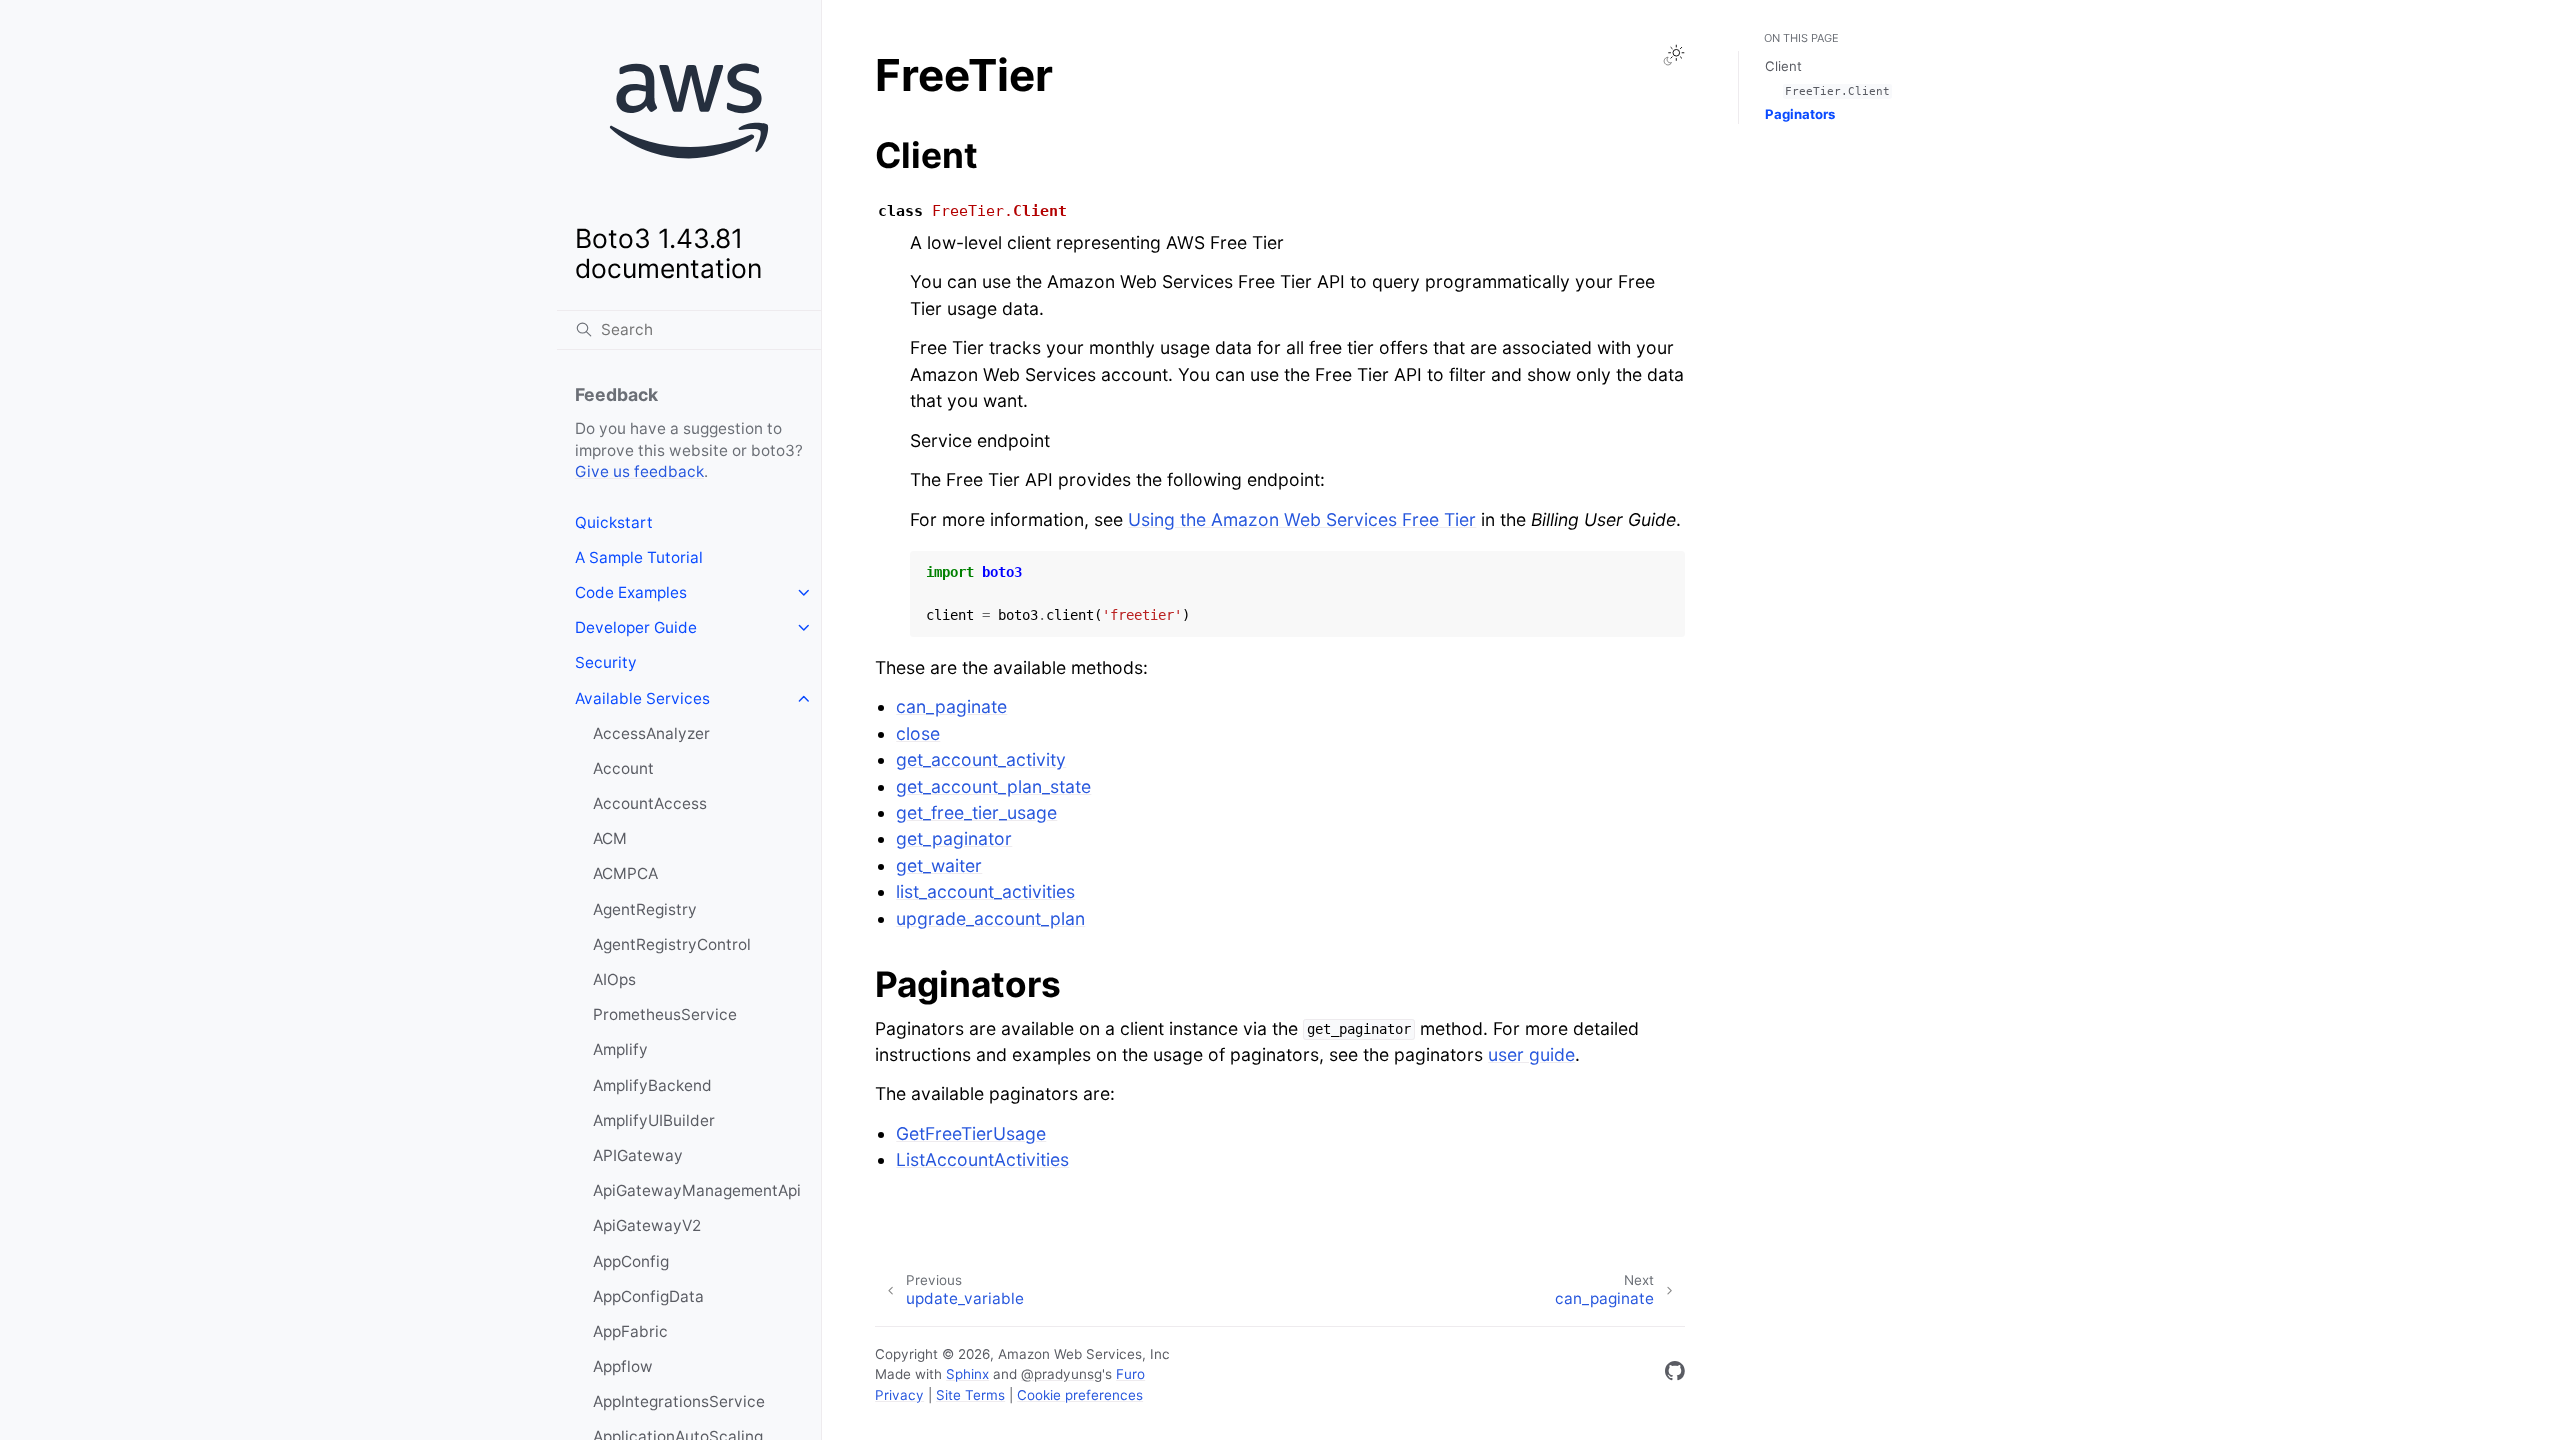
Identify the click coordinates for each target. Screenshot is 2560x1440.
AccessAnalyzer (651, 733)
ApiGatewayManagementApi (697, 1190)
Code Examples (631, 592)
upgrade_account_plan (990, 918)
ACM (610, 838)
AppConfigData (648, 1296)
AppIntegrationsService (679, 1401)
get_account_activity (981, 759)
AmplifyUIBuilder (654, 1120)
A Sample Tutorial (639, 557)
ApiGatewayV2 (647, 1225)
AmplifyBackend (652, 1085)
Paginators (1800, 114)
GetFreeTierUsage (971, 1133)
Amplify (620, 1049)
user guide (1531, 1054)
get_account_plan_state (993, 786)
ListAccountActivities (982, 1159)
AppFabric (630, 1331)
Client (1783, 66)
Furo (1130, 1374)
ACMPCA (625, 873)
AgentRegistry (645, 909)
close (918, 733)
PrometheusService (665, 1014)
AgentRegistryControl (672, 944)
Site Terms (970, 1395)
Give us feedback (639, 471)
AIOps (614, 979)
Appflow (623, 1366)
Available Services (642, 698)
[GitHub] (1675, 1374)
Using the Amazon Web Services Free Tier (1302, 519)
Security (606, 662)
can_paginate (951, 706)
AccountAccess (650, 803)
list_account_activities (985, 891)
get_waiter (939, 865)
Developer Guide (636, 627)
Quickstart (614, 522)
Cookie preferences (1080, 1395)
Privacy (899, 1395)
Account (623, 768)
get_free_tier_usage (976, 812)
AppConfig (631, 1261)
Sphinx (967, 1374)
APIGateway (638, 1155)
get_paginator (954, 838)
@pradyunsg (1061, 1374)
